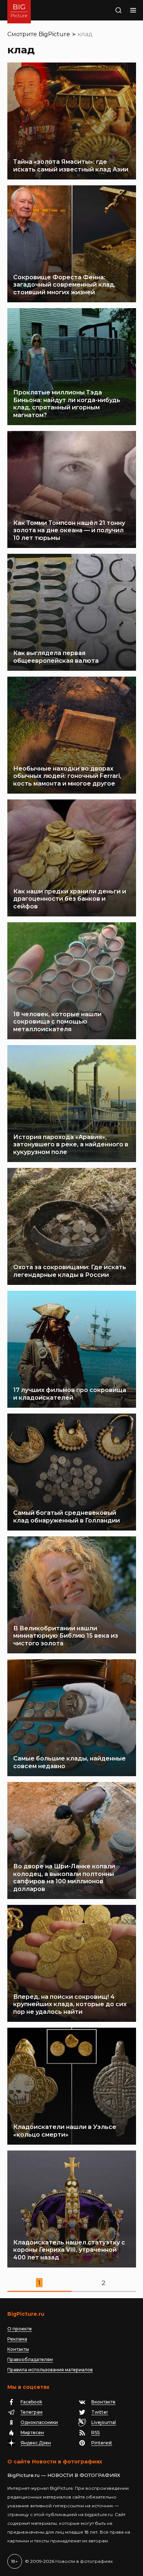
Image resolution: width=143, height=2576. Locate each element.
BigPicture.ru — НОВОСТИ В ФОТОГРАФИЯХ (64, 2475)
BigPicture (54, 34)
